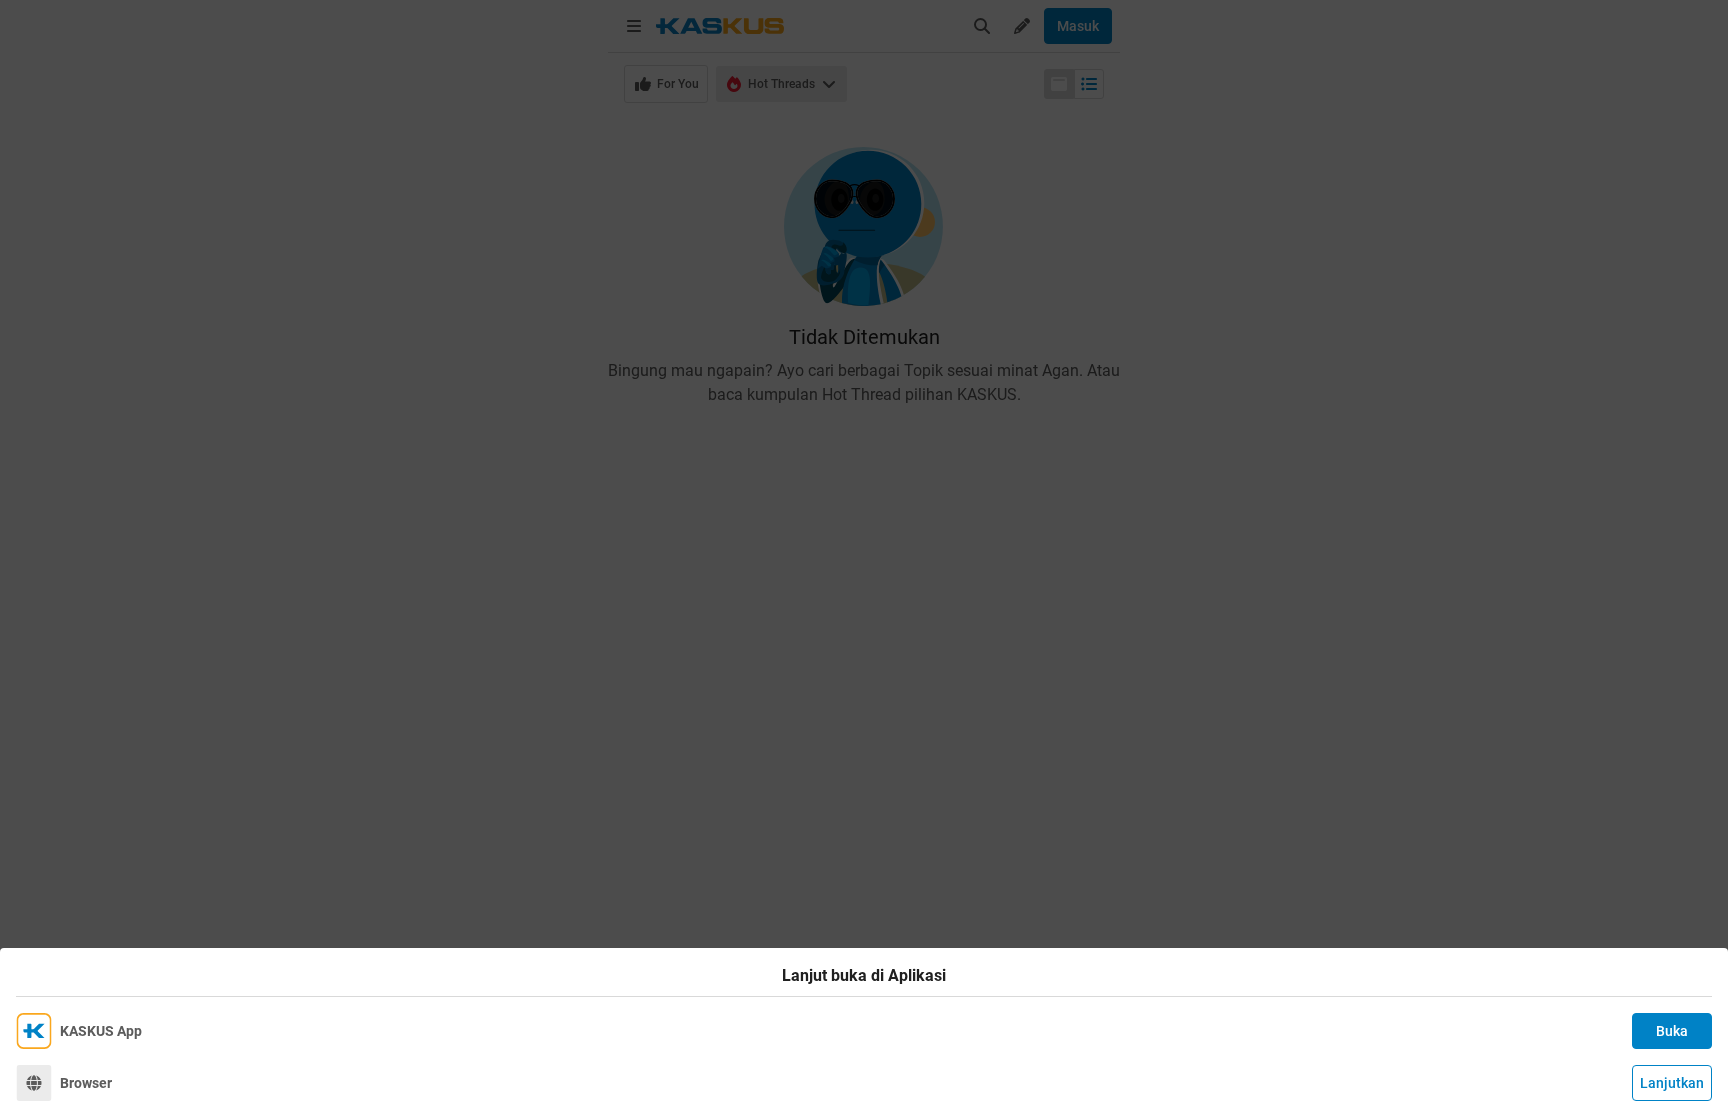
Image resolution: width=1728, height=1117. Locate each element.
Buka (1672, 1031)
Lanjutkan (1672, 1083)
